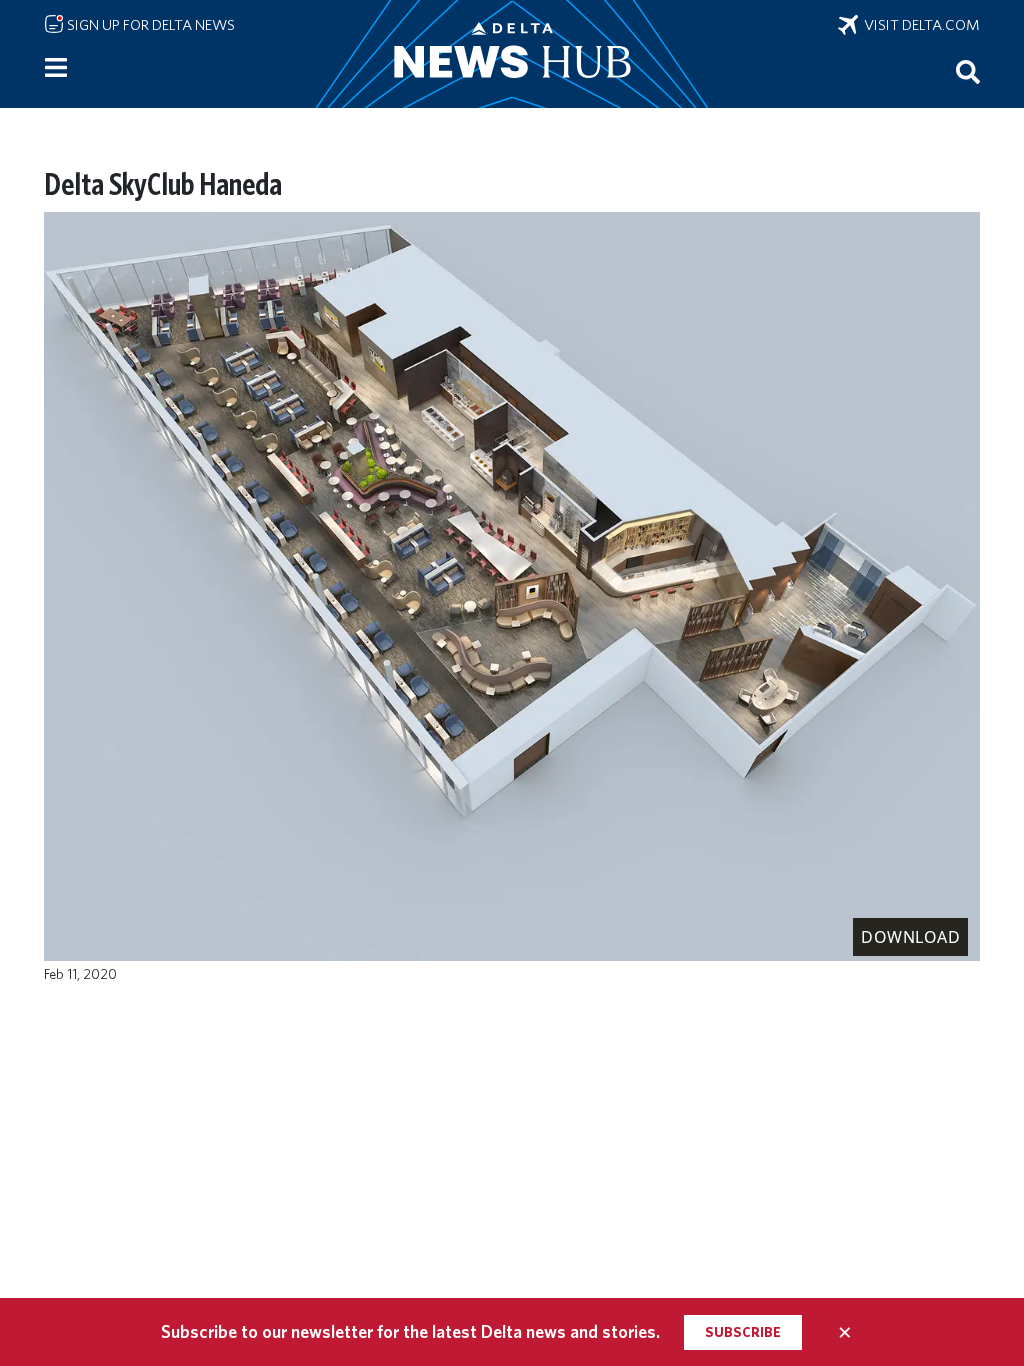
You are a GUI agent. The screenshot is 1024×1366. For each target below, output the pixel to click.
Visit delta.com (919, 25)
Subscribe (743, 1332)
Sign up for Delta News (149, 25)
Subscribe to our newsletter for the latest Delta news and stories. (410, 1331)
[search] (968, 71)
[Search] (968, 71)
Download (910, 937)
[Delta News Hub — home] (512, 54)
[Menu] (56, 68)
